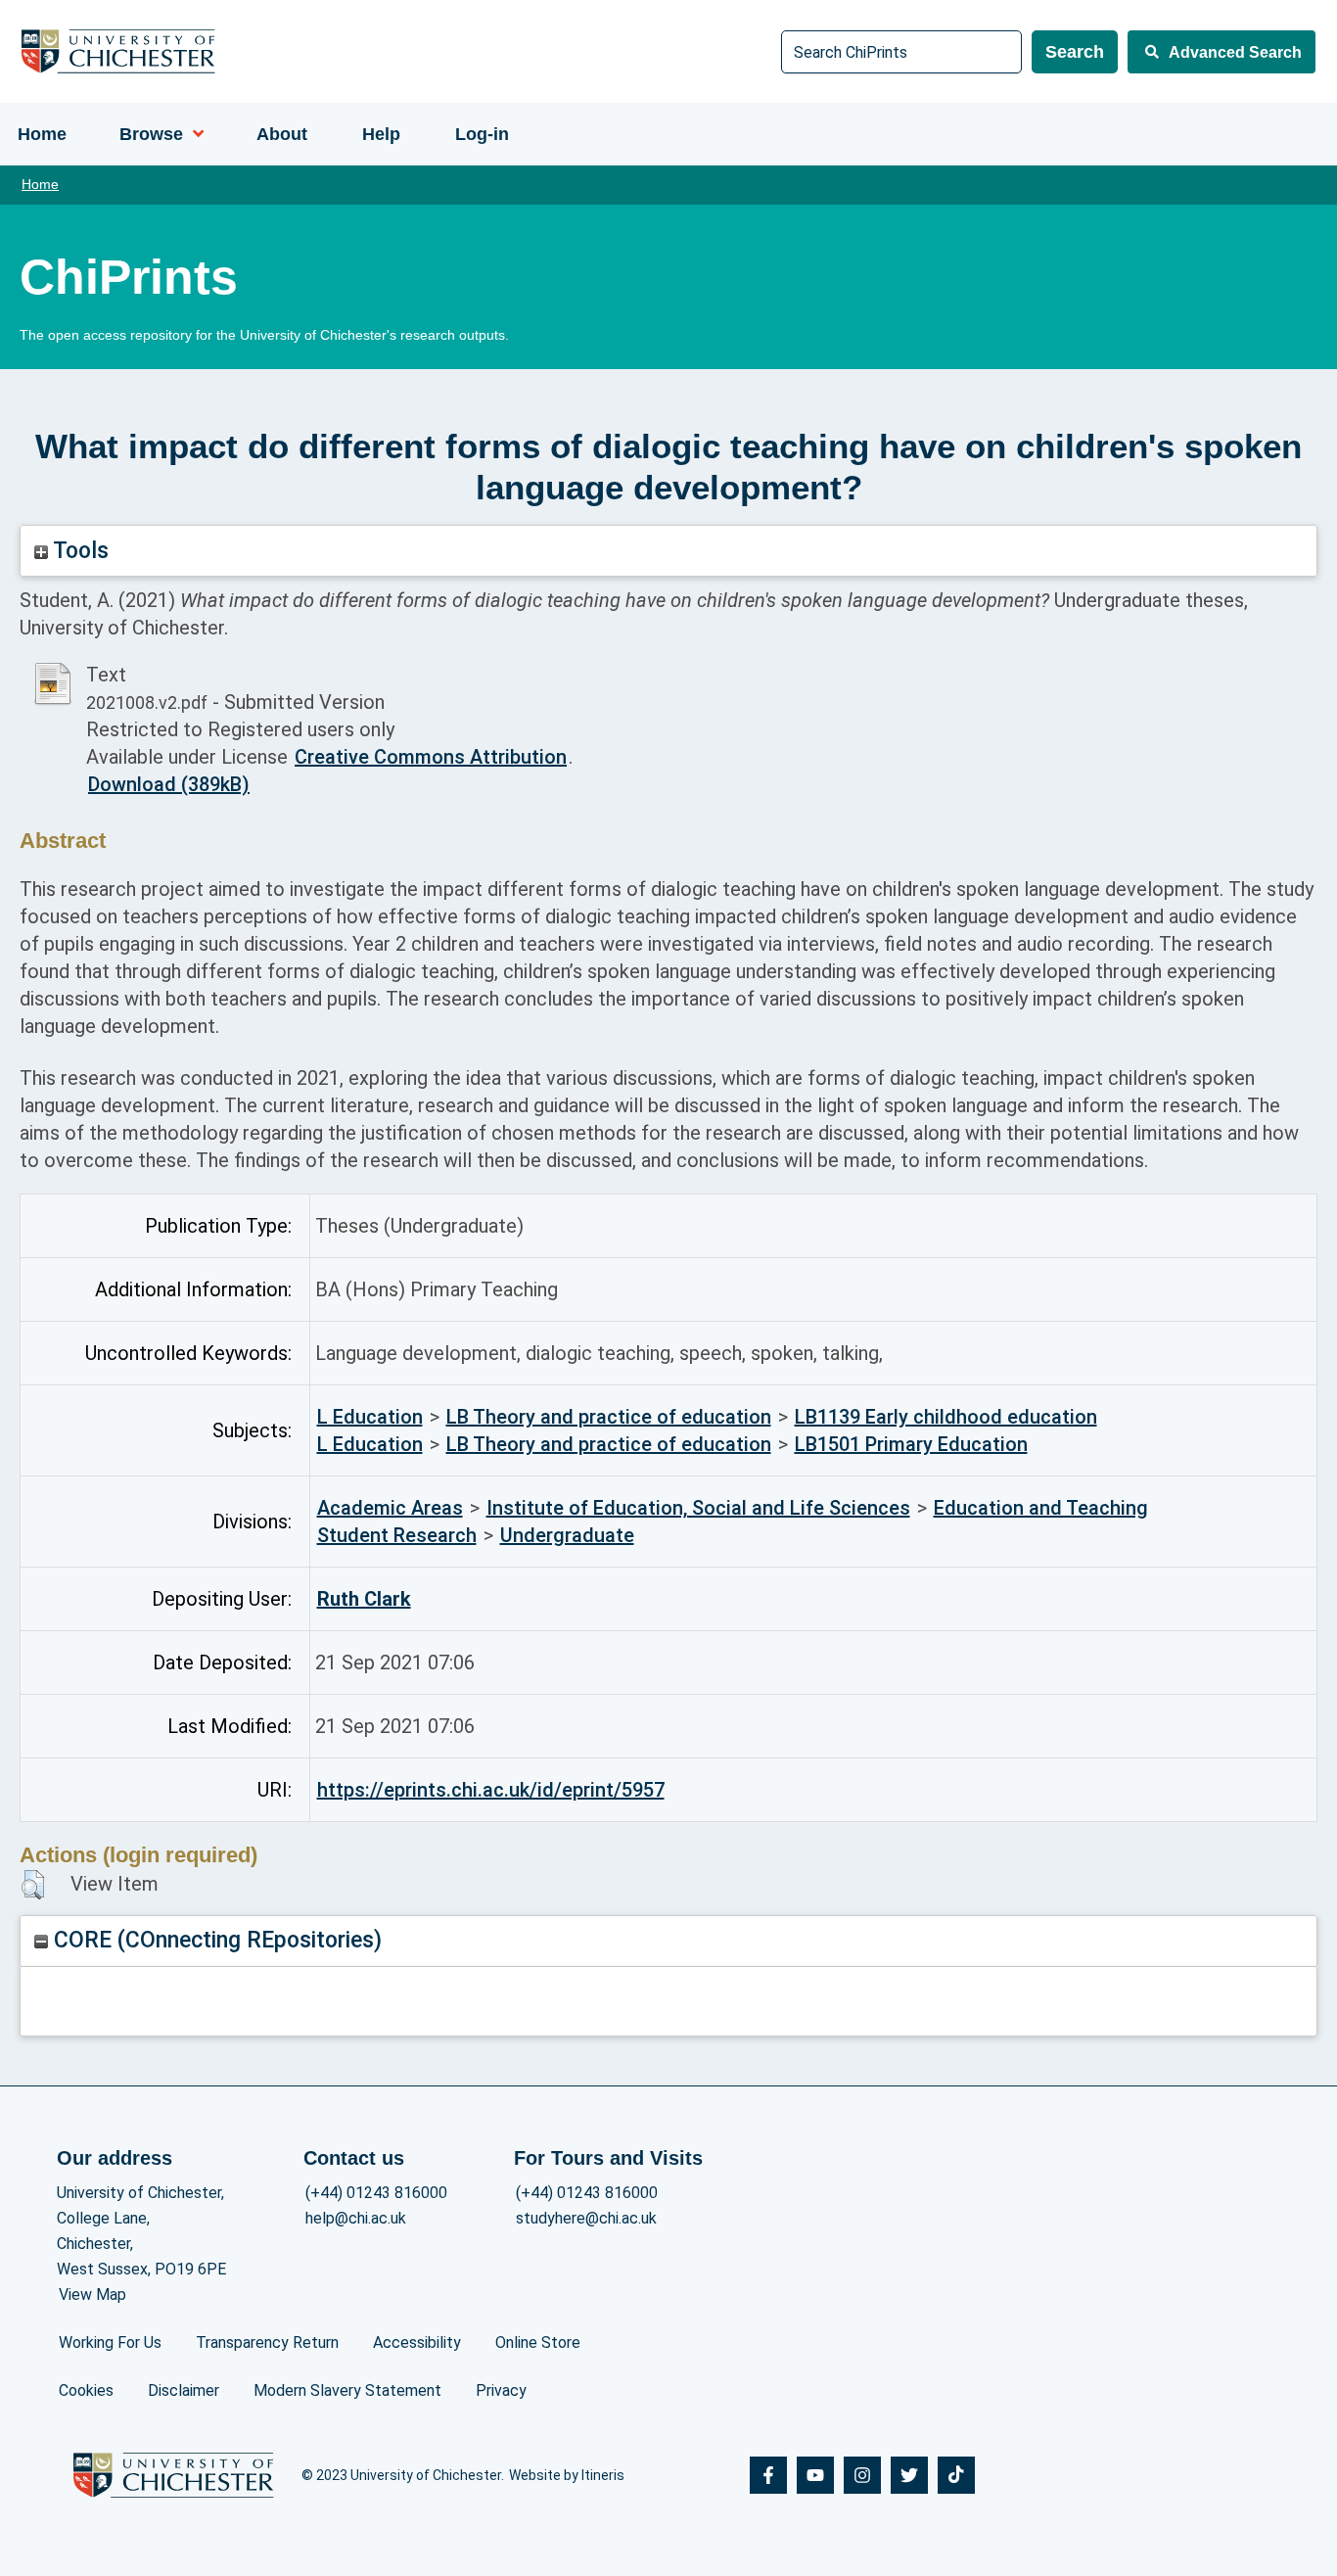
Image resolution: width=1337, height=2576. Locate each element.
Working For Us (110, 2342)
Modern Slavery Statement (347, 2390)
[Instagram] (862, 2475)
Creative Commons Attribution (431, 757)
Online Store (538, 2342)
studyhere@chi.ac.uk (586, 2218)
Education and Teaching (1041, 1508)
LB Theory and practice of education (609, 1417)
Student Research (397, 1535)
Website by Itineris (567, 2475)
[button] (33, 1885)
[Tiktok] (956, 2475)
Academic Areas (390, 1508)
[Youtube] (815, 2475)
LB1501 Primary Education (911, 1444)
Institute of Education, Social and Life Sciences (698, 1508)
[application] (193, 134)
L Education (370, 1417)
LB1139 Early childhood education (946, 1417)
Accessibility (417, 2342)
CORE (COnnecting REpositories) (215, 1940)
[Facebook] (768, 2475)
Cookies (86, 2390)
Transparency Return (267, 2342)
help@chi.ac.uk (356, 2218)
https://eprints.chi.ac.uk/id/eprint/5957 (491, 1790)
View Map (92, 2295)
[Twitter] (909, 2475)
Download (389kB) (169, 784)
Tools (78, 551)
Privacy (501, 2390)
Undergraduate (567, 1535)
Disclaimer (184, 2390)
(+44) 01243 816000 (376, 2193)
